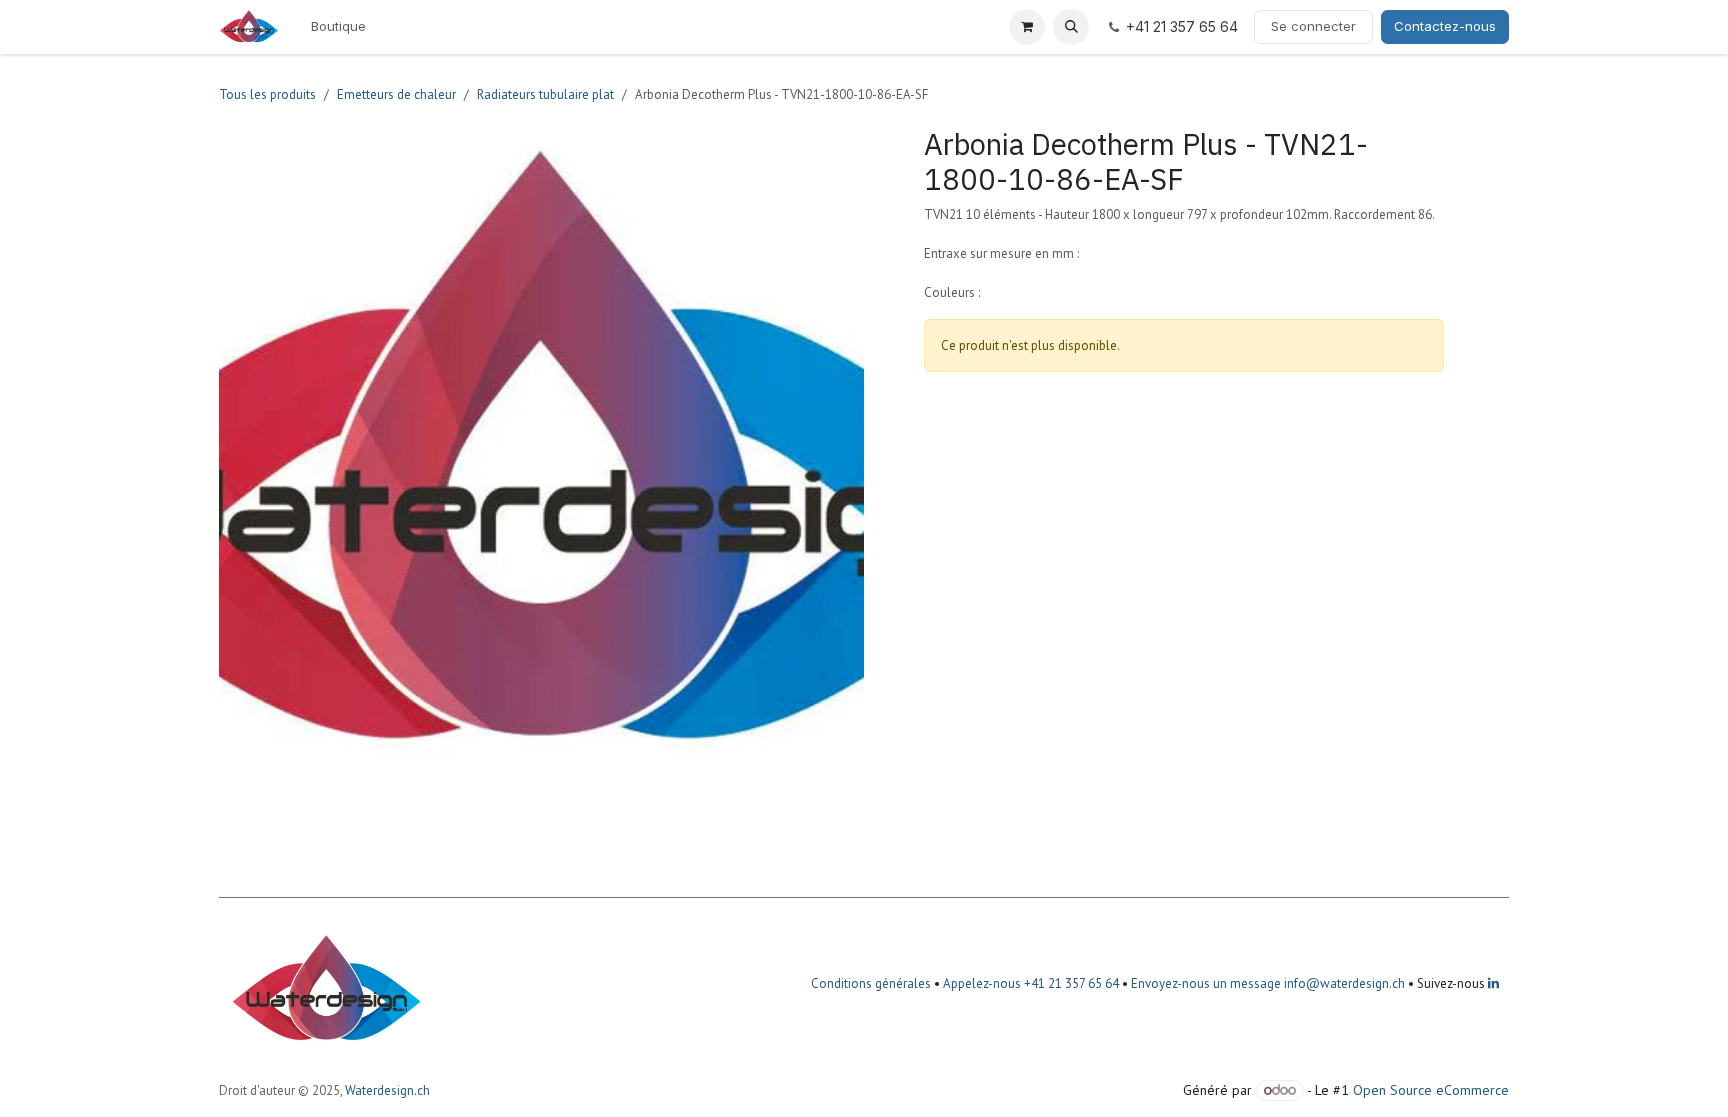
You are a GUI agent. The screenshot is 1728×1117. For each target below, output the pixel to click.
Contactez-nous (1445, 26)
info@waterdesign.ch (1343, 983)
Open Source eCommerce (1431, 1090)
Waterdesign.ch (387, 1090)
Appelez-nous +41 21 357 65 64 (1031, 983)
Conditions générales (871, 983)
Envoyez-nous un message (1206, 983)
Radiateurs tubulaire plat (545, 94)
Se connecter (1313, 26)
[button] (1071, 27)
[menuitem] (338, 27)
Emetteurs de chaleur (396, 94)
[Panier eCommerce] (1027, 27)
